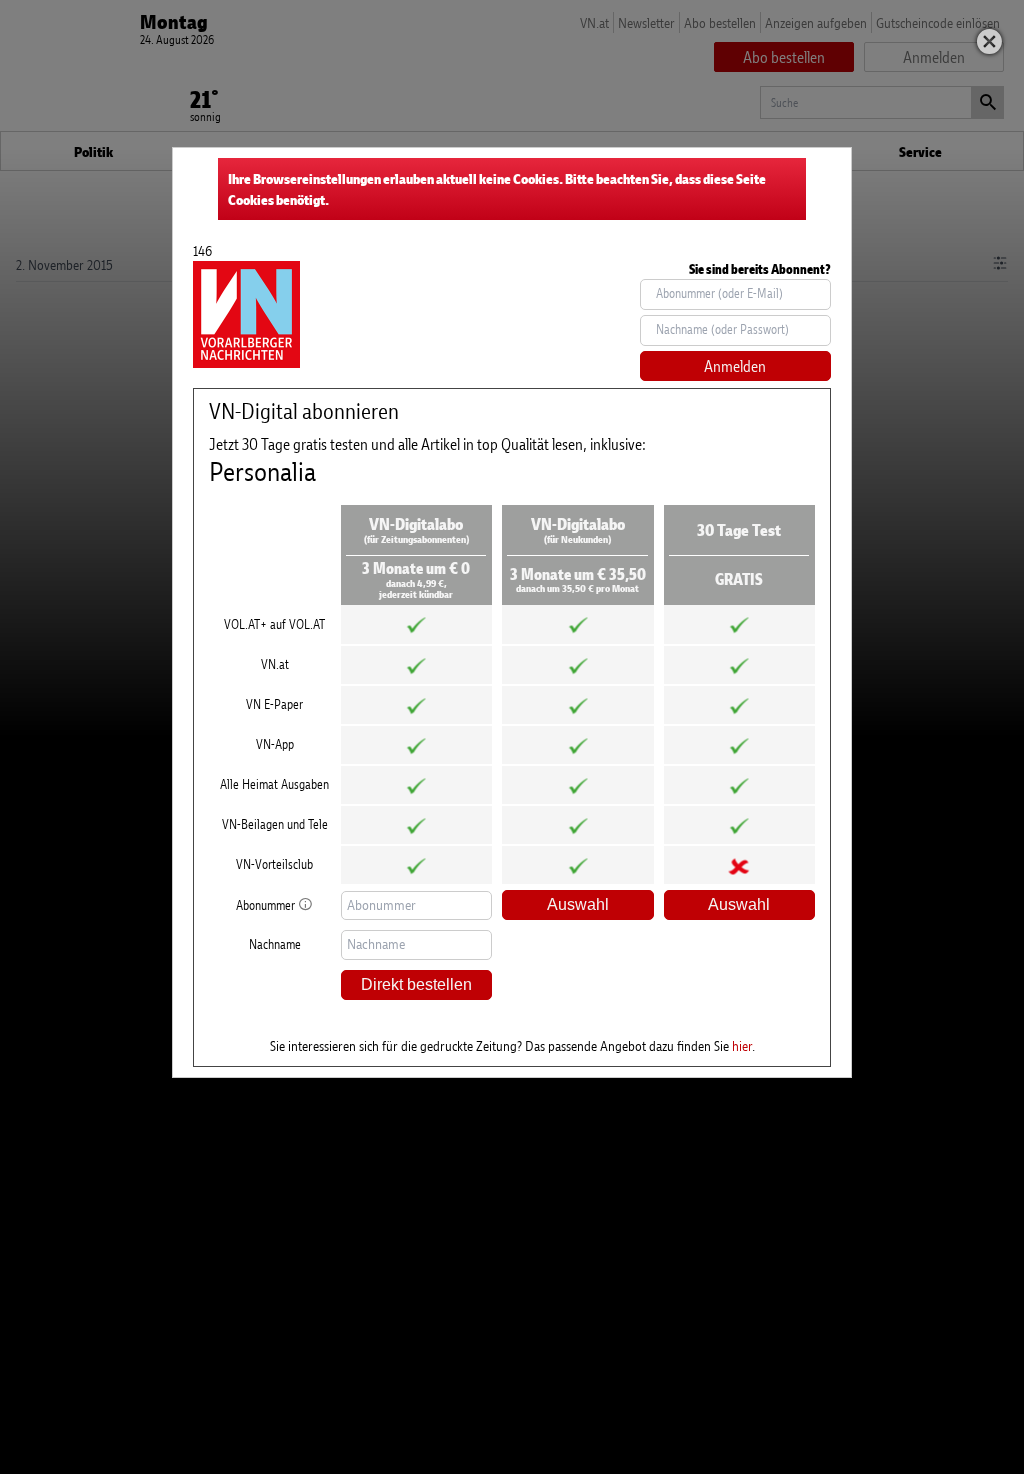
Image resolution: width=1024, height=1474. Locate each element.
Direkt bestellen (416, 984)
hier (742, 1045)
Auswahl (578, 904)
